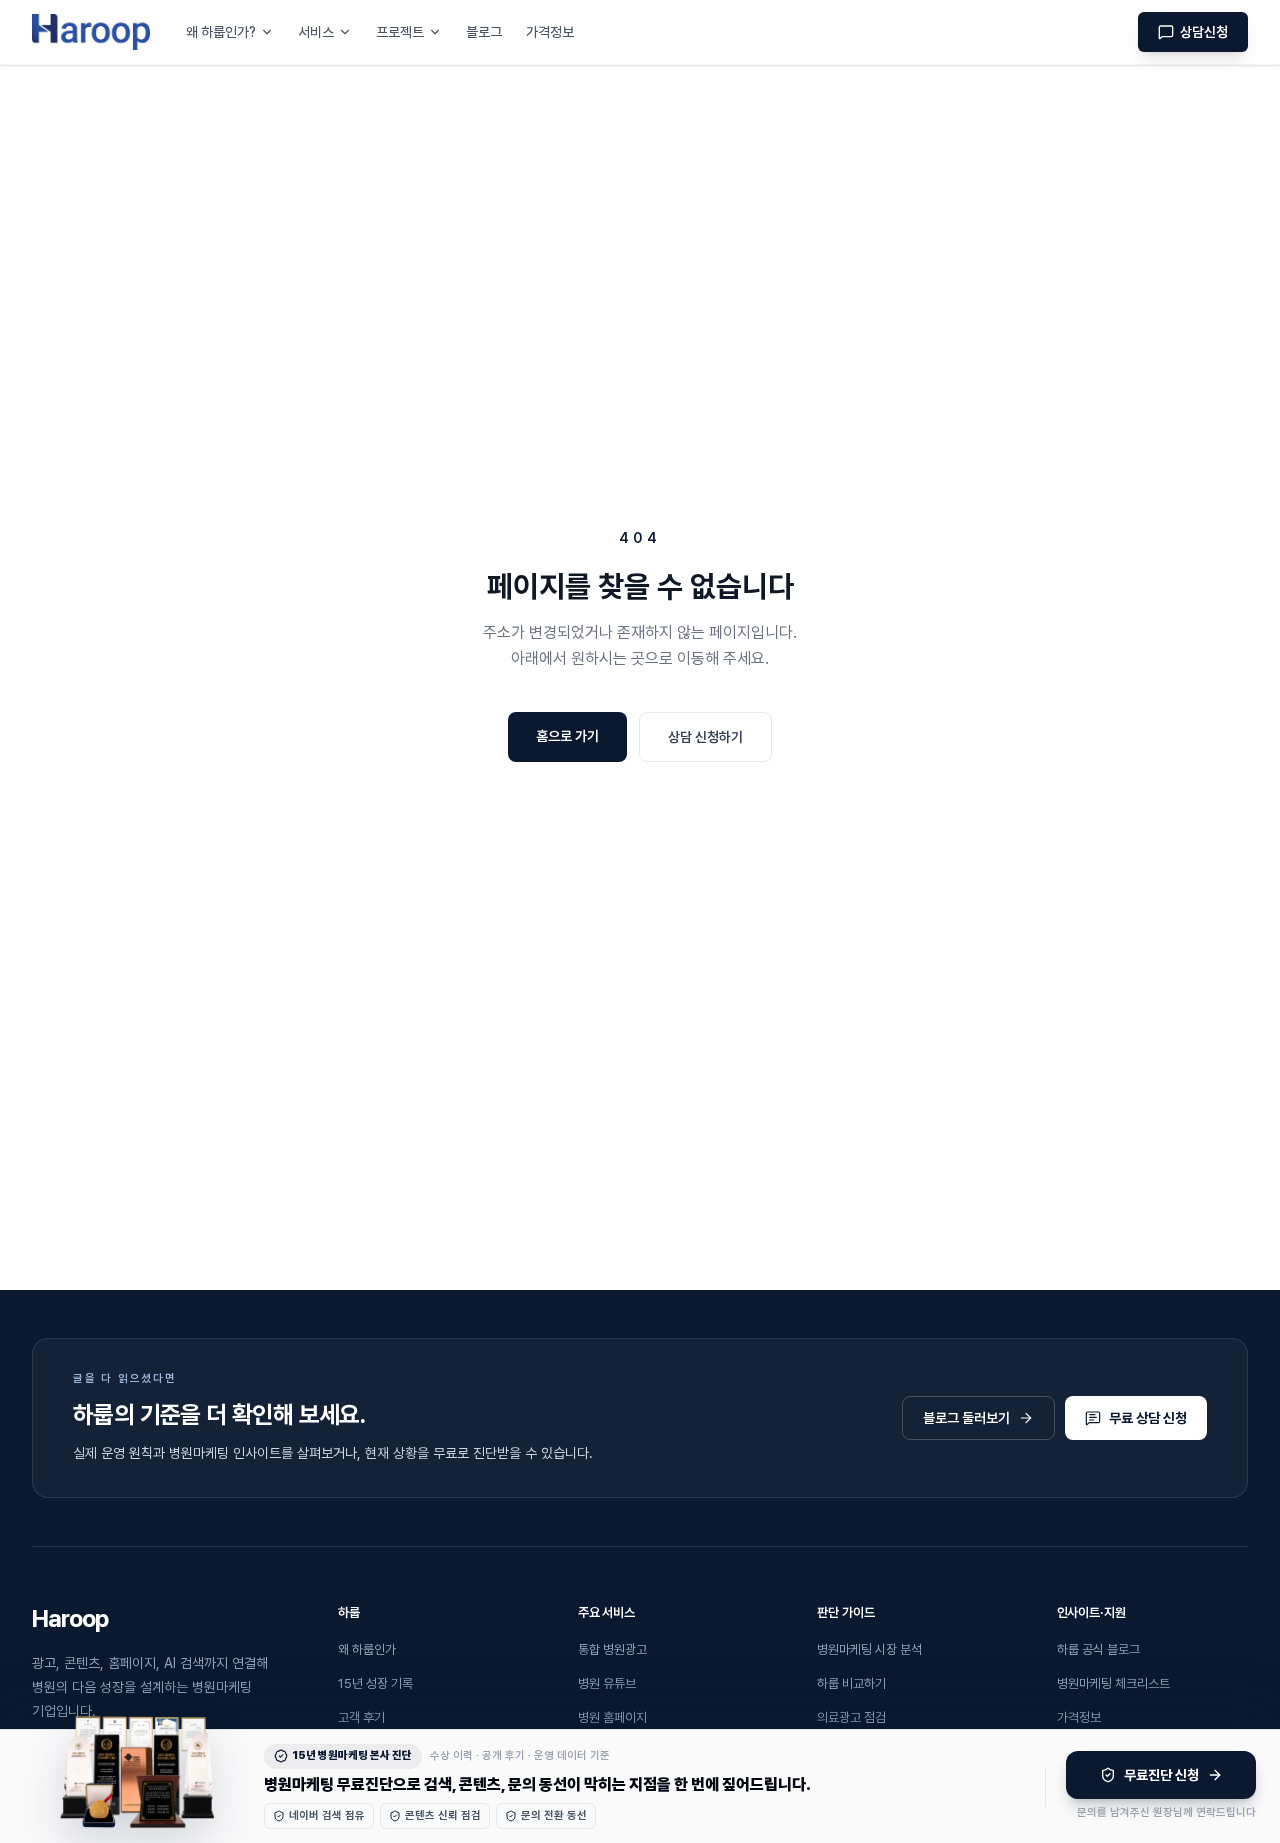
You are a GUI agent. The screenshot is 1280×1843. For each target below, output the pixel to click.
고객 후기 (361, 1717)
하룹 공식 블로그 (1098, 1649)
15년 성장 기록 (375, 1683)
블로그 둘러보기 (966, 1418)
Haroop (70, 1618)
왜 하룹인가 (367, 1649)
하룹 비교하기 (851, 1683)
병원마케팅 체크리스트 (1113, 1683)
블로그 (484, 32)
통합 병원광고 (612, 1649)
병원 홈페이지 (612, 1717)
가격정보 (550, 32)
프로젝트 (400, 32)
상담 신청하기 (705, 737)
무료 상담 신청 (1148, 1418)
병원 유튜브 (607, 1683)
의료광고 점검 (851, 1717)
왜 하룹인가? (221, 32)
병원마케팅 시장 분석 (869, 1649)
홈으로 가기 (567, 736)
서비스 (316, 32)
